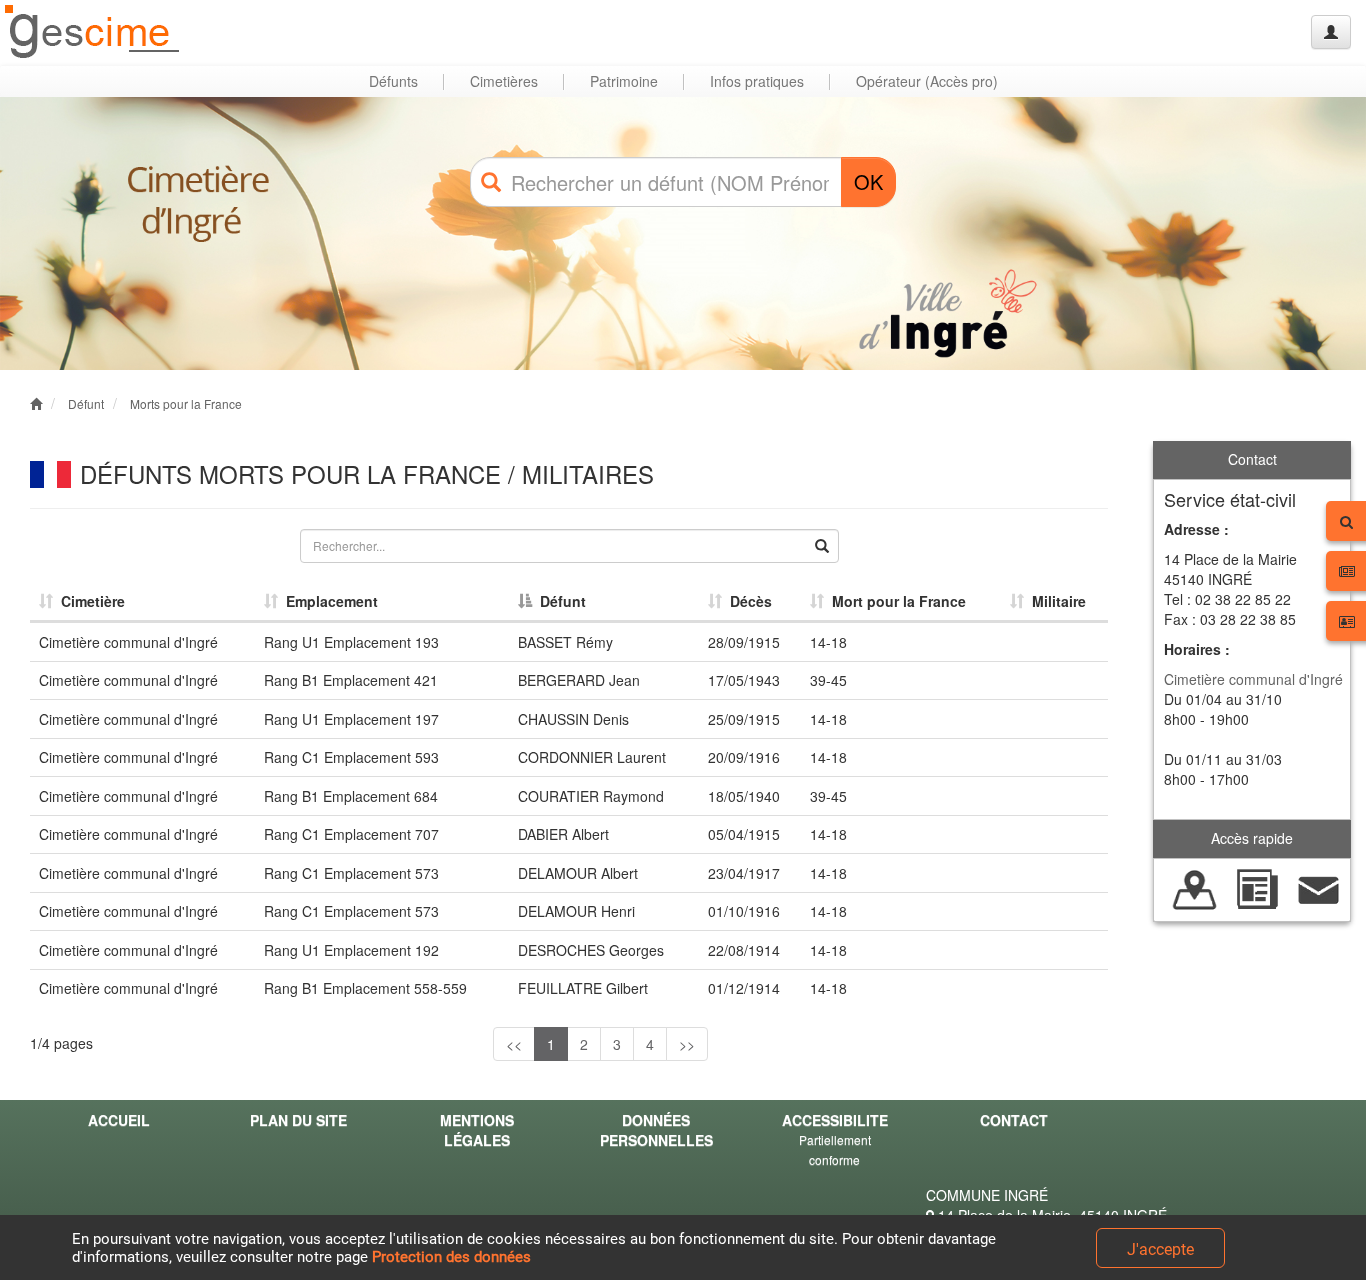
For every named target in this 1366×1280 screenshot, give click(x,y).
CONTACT (1014, 1120)
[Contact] (1319, 887)
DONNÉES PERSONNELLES (656, 1130)
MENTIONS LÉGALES (477, 1130)
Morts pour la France (186, 403)
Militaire (1055, 601)
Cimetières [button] (504, 81)
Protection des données (451, 1257)
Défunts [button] (393, 81)
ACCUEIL (119, 1120)
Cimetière (89, 601)
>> (687, 1044)
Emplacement (328, 601)
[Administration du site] (1331, 32)
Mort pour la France (895, 601)
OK (868, 181)
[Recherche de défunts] (1195, 887)
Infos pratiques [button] (757, 81)
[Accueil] (93, 32)
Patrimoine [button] (624, 81)
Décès (747, 601)
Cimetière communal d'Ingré (1253, 679)
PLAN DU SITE (298, 1120)
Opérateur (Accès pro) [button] (927, 81)
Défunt (86, 403)
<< (514, 1044)
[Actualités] (1257, 887)
